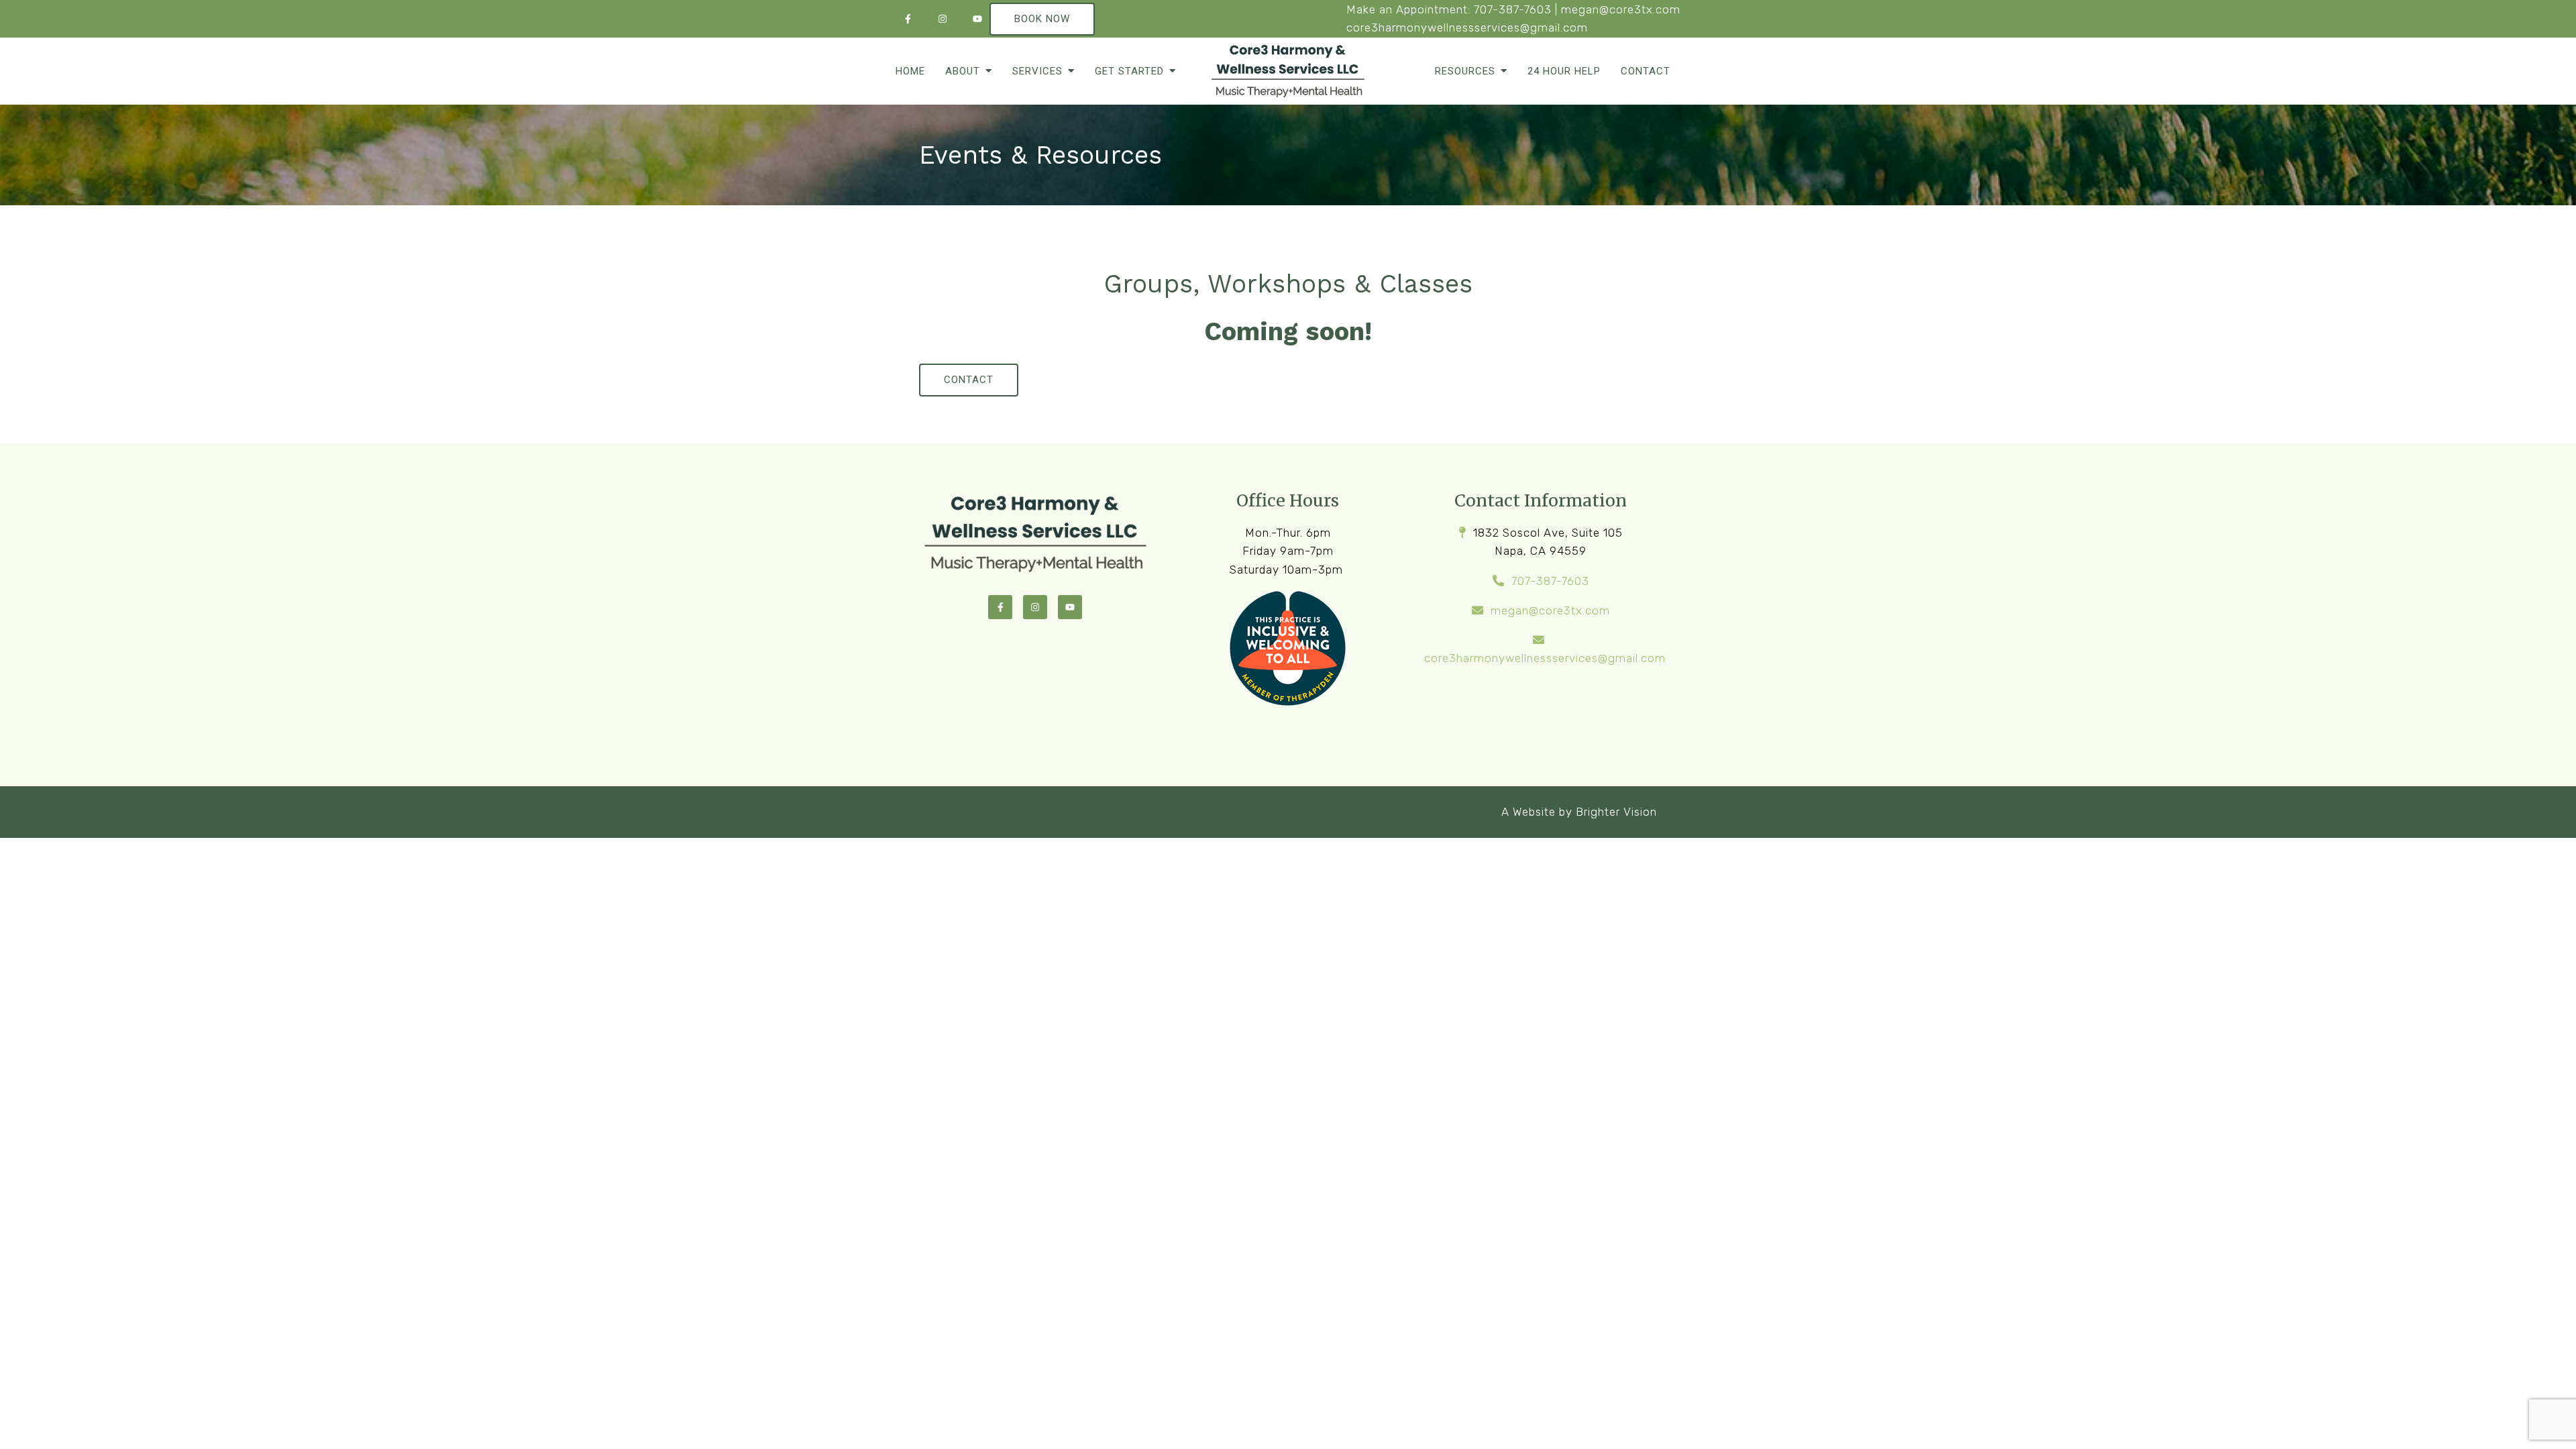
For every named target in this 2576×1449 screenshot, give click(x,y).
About (963, 71)
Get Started (1129, 71)
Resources (1465, 71)
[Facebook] (908, 19)
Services (1037, 71)
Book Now (1042, 19)
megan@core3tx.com (1621, 9)
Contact (1646, 71)
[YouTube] (977, 19)
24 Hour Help (1564, 71)
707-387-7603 (1513, 9)
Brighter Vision (1616, 812)
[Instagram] (943, 19)
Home (910, 71)
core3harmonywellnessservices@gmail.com (1467, 28)
